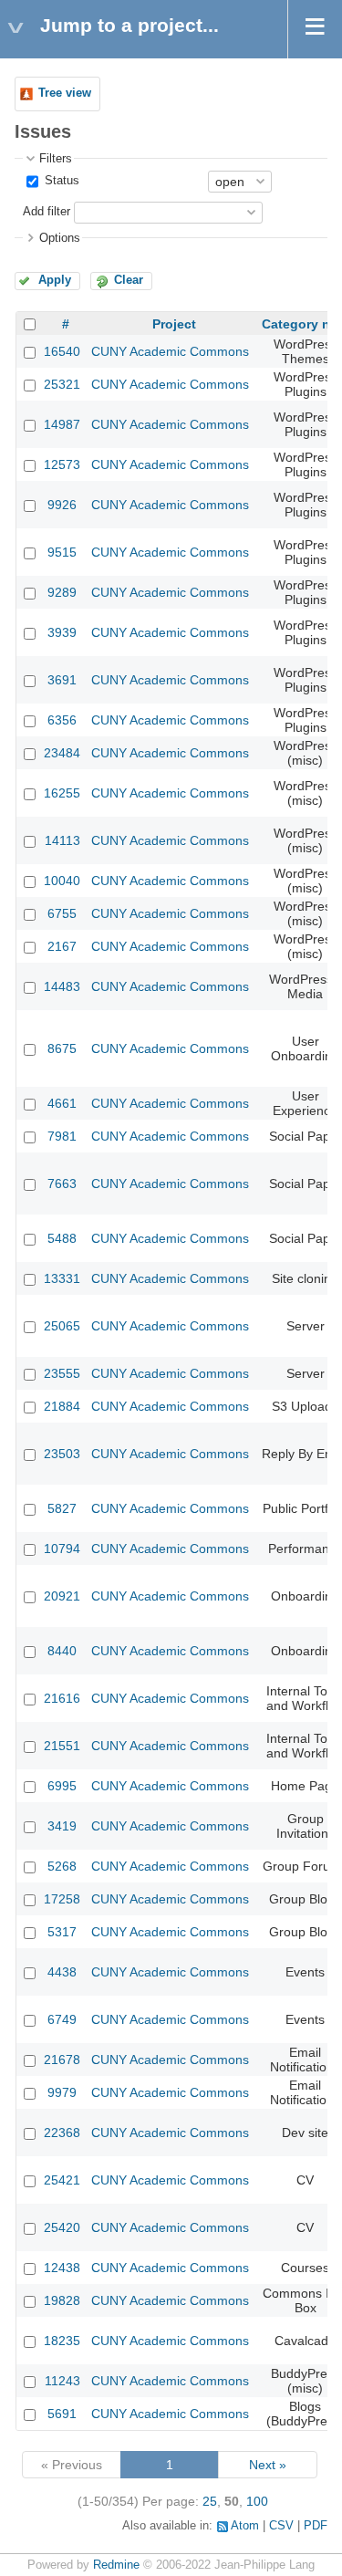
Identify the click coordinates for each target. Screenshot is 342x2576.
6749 (62, 2019)
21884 (62, 1406)
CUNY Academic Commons (170, 351)
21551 (62, 1746)
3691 (62, 680)
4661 (62, 1103)
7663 (62, 1184)
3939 (62, 632)
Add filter (47, 212)
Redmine (116, 2565)
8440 (62, 1651)
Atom (245, 2526)
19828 (62, 2300)
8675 (62, 1048)
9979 (62, 2092)
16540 (62, 351)
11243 (62, 2381)
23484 (62, 753)
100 (257, 2501)
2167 (62, 946)
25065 (62, 1326)
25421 (62, 2180)
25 (210, 2501)
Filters (56, 159)
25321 (62, 384)
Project (174, 324)
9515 (62, 552)
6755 (62, 913)
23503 (62, 1454)
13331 (62, 1278)
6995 (62, 1786)
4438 (62, 1972)
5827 (62, 1508)
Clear (129, 280)
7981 (62, 1136)
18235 (62, 2341)
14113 (62, 840)
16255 (62, 793)
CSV (281, 2526)
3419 (62, 1826)
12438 (62, 2268)
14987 (62, 424)
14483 (62, 986)
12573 (62, 464)
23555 (62, 1373)
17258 (62, 1899)
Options (60, 238)
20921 (62, 1596)
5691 (62, 2414)
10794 (62, 1549)
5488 (62, 1238)
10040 (62, 881)
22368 (62, 2133)
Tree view (65, 93)
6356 (62, 720)
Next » (268, 2465)
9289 (62, 592)
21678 (62, 2060)
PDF (316, 2526)
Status (60, 181)
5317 (62, 1932)
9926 (62, 505)
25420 (62, 2227)
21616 (62, 1698)
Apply (55, 280)
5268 (62, 1866)
